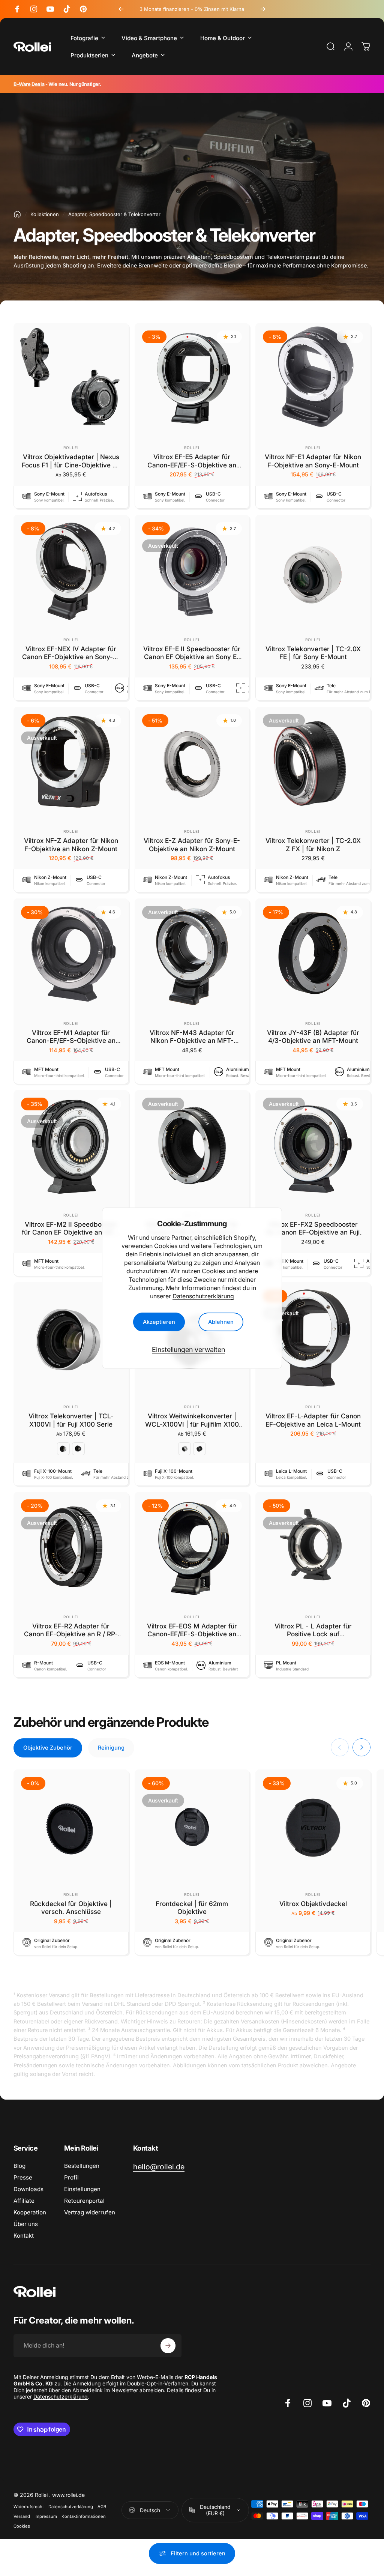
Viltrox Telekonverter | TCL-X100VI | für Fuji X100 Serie (71, 1420)
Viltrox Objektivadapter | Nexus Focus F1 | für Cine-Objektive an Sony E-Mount (71, 465)
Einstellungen (82, 2189)
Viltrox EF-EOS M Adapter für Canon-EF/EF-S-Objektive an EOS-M (192, 1634)
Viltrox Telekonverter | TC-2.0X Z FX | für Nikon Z (313, 845)
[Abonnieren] (168, 2346)
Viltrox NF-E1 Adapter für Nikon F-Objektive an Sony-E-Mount (313, 461)
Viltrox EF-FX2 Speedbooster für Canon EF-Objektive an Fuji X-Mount (313, 1232)
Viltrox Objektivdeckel (313, 1904)
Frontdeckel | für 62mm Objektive (192, 1908)
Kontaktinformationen (84, 2516)
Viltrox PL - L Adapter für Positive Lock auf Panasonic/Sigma (313, 1634)
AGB (102, 2507)
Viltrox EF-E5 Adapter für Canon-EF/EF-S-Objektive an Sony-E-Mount (192, 465)
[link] (159, 2167)
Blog (19, 2166)
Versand (22, 2516)
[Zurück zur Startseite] (17, 214)
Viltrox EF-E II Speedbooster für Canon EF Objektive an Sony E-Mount (192, 657)
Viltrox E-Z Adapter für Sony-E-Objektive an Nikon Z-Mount (192, 845)
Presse (23, 2177)
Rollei (71, 448)
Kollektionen (45, 214)
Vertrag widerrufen (90, 2212)
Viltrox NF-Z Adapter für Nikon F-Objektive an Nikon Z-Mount (71, 845)
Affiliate (24, 2201)
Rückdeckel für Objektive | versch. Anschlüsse (71, 1908)
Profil (71, 2177)
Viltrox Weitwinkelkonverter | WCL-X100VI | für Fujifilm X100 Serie (192, 1424)
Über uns (26, 2224)
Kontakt (24, 2236)
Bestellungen (82, 2166)
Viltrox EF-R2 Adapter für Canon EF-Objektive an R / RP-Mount (71, 1634)
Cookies (22, 2526)
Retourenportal (84, 2201)
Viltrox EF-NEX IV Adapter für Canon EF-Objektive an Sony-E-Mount (71, 657)
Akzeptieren (159, 1322)
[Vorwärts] (263, 9)
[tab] (48, 1748)
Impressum (46, 2516)
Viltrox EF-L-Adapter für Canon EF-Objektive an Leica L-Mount (313, 1420)
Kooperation (30, 2212)
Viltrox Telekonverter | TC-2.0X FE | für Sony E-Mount (313, 653)
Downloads (28, 2189)
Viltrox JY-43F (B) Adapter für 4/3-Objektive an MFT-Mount (313, 1037)
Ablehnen (221, 1322)
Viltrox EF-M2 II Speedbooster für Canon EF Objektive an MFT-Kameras (71, 1232)
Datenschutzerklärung (203, 1296)
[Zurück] (121, 9)
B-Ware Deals (29, 84)
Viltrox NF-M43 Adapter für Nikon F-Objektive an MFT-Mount (192, 1041)
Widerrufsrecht (29, 2507)
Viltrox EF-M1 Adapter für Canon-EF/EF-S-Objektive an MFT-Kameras (71, 1041)
